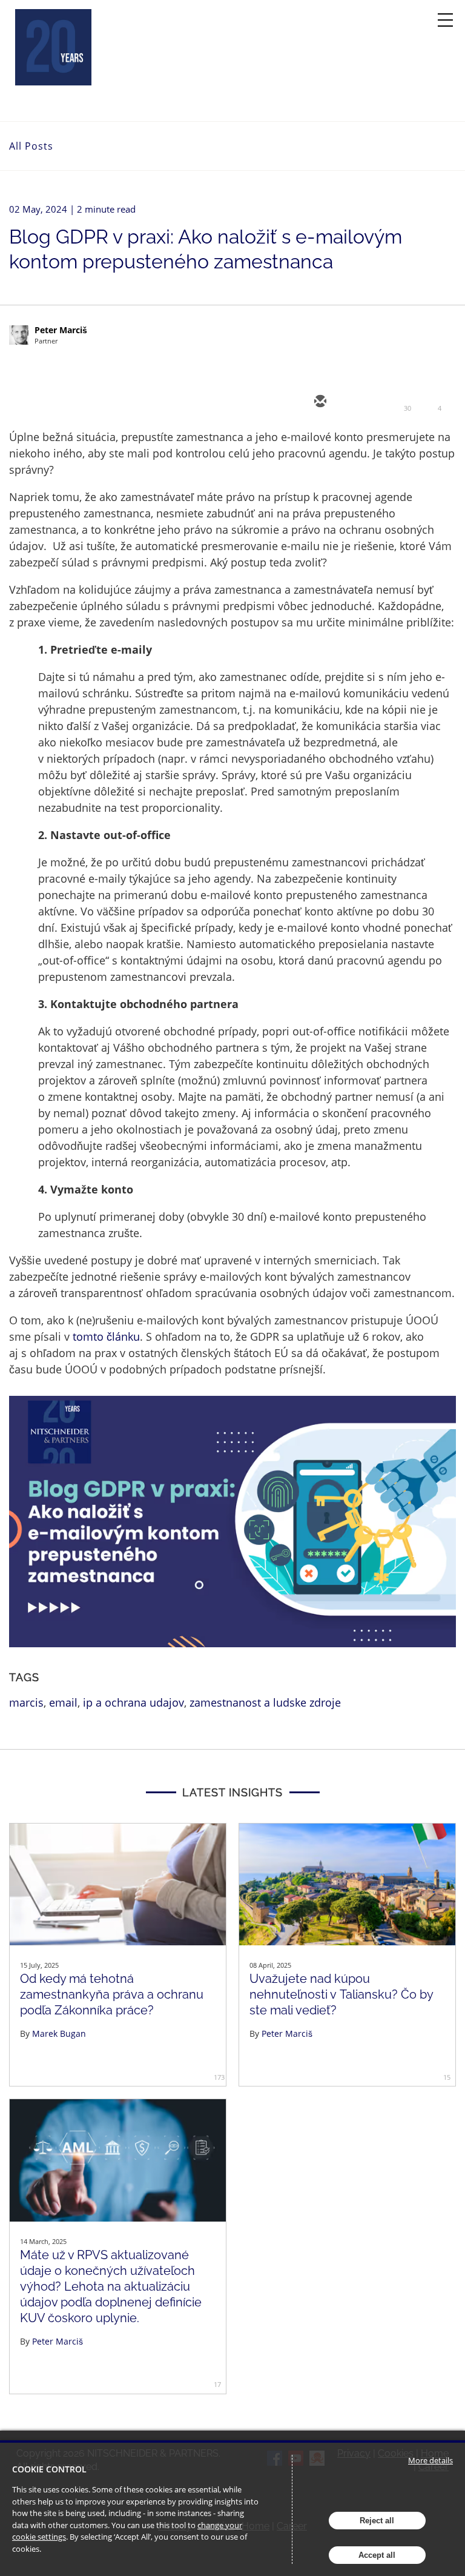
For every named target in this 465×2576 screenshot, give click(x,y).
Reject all (377, 2521)
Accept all (377, 2555)
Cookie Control (49, 2469)
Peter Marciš (61, 330)
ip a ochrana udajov (134, 1702)
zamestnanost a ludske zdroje (265, 1702)
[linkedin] (392, 402)
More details (430, 2460)
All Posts (31, 146)
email (63, 1702)
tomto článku (106, 1336)
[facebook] (428, 402)
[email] (319, 402)
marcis (26, 1702)
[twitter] (355, 402)
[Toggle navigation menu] (445, 20)
